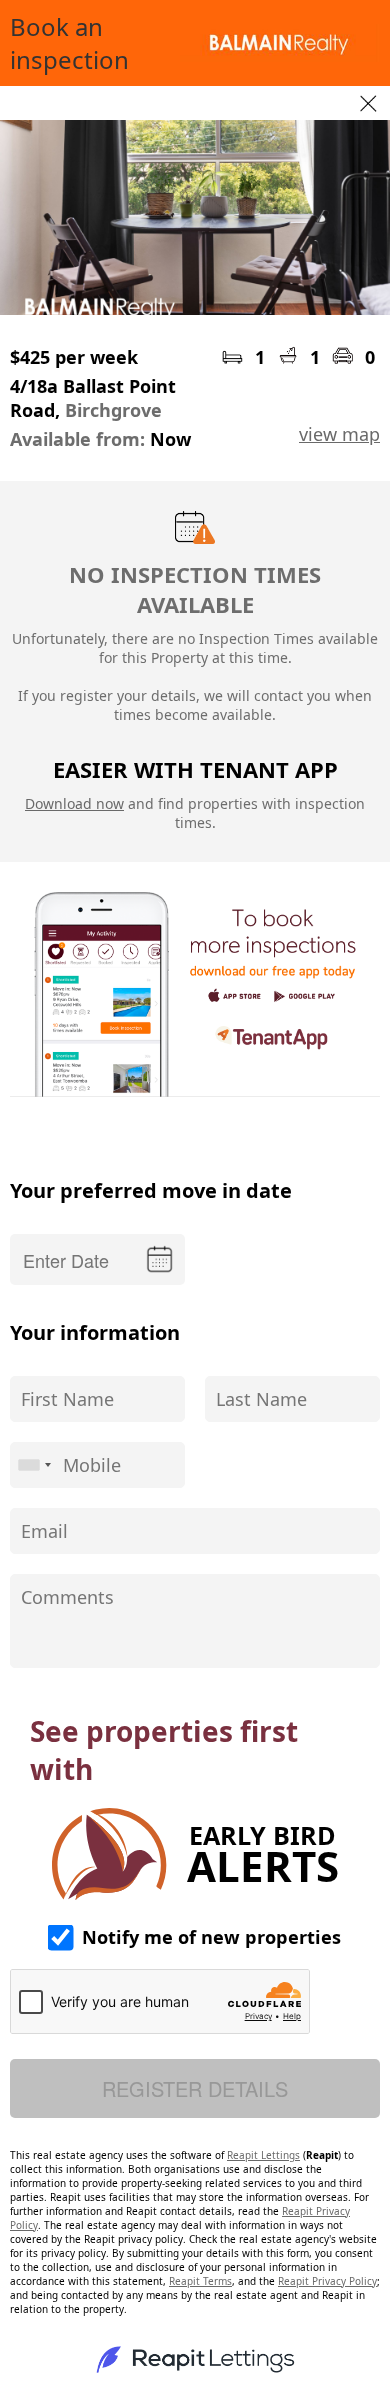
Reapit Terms (200, 2281)
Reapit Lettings (263, 2155)
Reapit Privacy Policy (327, 2281)
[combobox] (34, 1465)
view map (339, 434)
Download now (74, 803)
